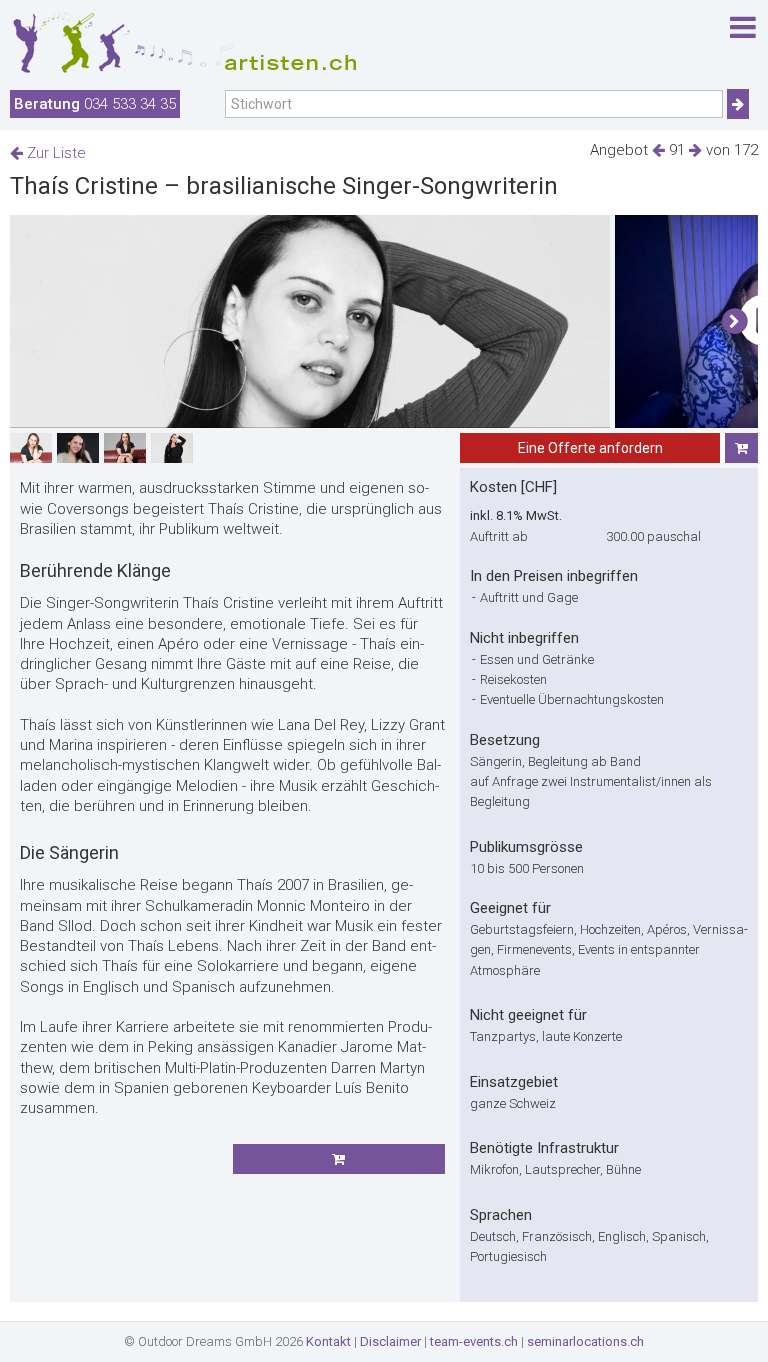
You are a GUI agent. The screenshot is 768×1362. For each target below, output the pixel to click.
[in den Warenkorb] (741, 448)
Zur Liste (54, 153)
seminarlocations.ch (585, 1341)
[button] (734, 322)
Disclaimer (390, 1341)
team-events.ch (474, 1341)
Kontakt (328, 1341)
